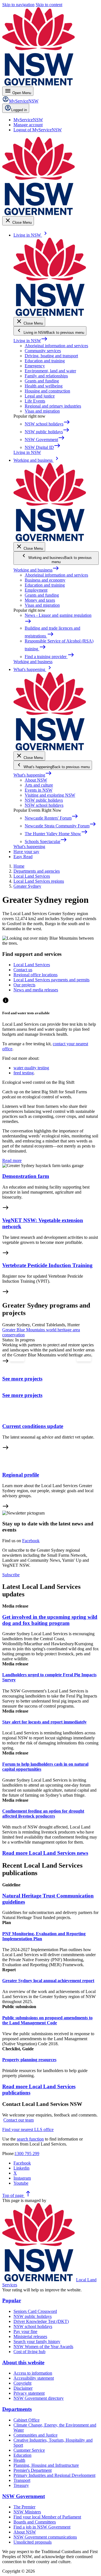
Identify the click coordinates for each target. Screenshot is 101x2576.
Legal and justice (40, 396)
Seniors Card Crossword (35, 2311)
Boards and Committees (35, 2522)
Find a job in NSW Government (42, 2527)
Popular (12, 2300)
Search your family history (37, 2342)
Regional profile (21, 1475)
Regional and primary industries (53, 406)
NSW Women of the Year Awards (43, 2347)
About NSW (36, 780)
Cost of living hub (29, 2352)
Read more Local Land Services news (45, 1853)
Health (19, 2460)
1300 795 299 (27, 2154)
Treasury (21, 2485)
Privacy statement (29, 2393)
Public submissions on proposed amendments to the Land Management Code (47, 2020)
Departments (17, 2409)
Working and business (36, 570)
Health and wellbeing (44, 386)
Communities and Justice (35, 2435)
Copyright (22, 2383)
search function (30, 2139)
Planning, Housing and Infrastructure (46, 2465)
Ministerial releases (30, 2336)
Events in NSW (39, 790)
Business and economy (45, 580)
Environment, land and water (50, 371)
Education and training (45, 361)
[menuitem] (28, 120)
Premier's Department (33, 2470)
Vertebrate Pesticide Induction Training (47, 1265)
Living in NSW (31, 341)
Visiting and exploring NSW (50, 795)
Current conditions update (33, 1426)
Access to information (33, 2373)
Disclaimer (23, 2388)
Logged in (19, 110)
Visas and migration (42, 411)
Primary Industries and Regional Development (54, 2475)
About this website (23, 2362)
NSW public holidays (44, 800)
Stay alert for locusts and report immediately (44, 1722)
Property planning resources (29, 2060)
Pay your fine (25, 2331)
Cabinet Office (27, 2420)
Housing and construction (47, 391)
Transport (22, 2480)
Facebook (31, 1541)
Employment (36, 590)
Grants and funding (42, 381)
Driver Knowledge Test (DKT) (41, 2321)
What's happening (33, 775)
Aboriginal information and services (56, 346)
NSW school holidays (44, 805)
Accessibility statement (34, 2378)
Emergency (35, 366)
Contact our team (19, 2120)
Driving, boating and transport (51, 356)
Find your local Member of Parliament (47, 2517)
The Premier (24, 2507)
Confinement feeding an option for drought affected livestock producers (43, 1814)
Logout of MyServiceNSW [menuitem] (38, 130)
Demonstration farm (26, 1176)
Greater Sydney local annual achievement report (48, 1981)
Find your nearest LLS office (28, 2129)
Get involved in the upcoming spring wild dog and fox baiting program (50, 1620)
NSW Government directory (39, 2398)
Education (22, 2455)
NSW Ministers (27, 2512)
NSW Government (24, 2496)
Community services (43, 351)
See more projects (22, 1379)
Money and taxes (40, 600)
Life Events (35, 401)
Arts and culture (39, 785)
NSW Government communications (45, 2537)
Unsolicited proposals (33, 2542)
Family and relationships (46, 376)
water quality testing (31, 1068)
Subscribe (11, 1575)
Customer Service (29, 2450)
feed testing (24, 1073)
